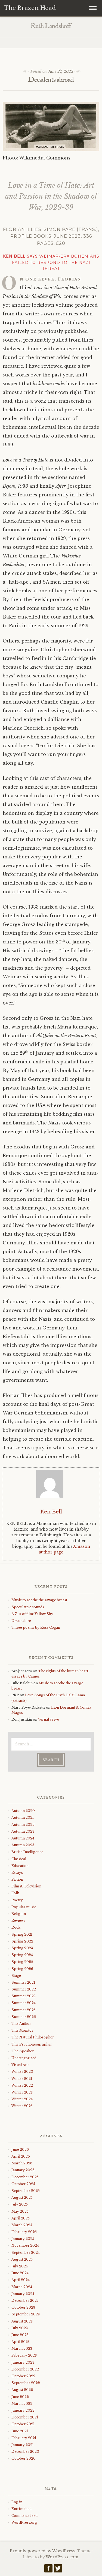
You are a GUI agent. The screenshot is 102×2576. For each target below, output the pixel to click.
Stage (16, 1976)
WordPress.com (62, 2557)
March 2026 (22, 2163)
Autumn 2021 (23, 1818)
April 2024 (21, 2280)
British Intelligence (27, 1852)
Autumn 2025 (23, 1845)
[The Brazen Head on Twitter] (58, 2570)
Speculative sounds (28, 1607)
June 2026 (20, 2150)
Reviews (18, 1921)
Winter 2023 (22, 2092)
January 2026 (23, 2170)
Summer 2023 (24, 1996)
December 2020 (25, 2452)
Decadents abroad (51, 80)
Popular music (24, 1907)
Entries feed (21, 2509)
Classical (19, 1859)
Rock (16, 1927)
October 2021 (23, 2424)
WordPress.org (24, 2522)
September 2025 (26, 2191)
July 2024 (20, 2266)
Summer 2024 (24, 2003)
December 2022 (25, 2369)
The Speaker (23, 2051)
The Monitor (22, 2030)
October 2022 (23, 2376)
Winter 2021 (22, 2079)
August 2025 (22, 2198)
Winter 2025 (22, 2106)
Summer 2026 (24, 2017)
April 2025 (21, 2218)
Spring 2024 (22, 1955)
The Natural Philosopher (33, 2037)
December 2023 (25, 2301)
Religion (19, 1914)
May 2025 (20, 2211)
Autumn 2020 (23, 1811)
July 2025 (20, 2204)
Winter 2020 (22, 2072)
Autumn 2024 (23, 1838)
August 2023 (22, 2321)
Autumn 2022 (23, 1825)
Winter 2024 (22, 2099)
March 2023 (22, 2349)
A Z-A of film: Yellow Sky (32, 1614)
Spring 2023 (22, 1948)
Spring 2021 (22, 1934)
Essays (17, 1873)
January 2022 (23, 2410)
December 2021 (25, 2417)
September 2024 (26, 2253)
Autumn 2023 (23, 1831)
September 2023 (26, 2314)
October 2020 (24, 2458)
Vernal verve (49, 1719)
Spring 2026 (22, 1969)
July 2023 (20, 2328)
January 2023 (23, 2362)
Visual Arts (20, 2065)
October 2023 (23, 2307)
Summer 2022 (24, 1989)
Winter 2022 (22, 2085)
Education (20, 1866)
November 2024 (25, 2245)
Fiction (17, 1879)
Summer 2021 (23, 1982)
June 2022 (20, 2397)
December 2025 (25, 2177)
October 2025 (23, 2184)
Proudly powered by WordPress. (43, 2551)
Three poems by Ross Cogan (36, 1628)
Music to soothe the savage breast (39, 1600)
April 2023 (21, 2342)
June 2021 (20, 2431)
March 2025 (22, 2225)
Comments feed (24, 2516)
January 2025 (23, 2239)
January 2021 (23, 2445)
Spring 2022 (22, 1941)
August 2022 (22, 2390)
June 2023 (20, 2335)
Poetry (17, 1900)
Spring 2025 (22, 1962)
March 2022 (22, 2404)
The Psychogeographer (32, 2044)
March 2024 (22, 2287)
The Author (21, 2024)
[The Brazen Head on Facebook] (48, 2570)
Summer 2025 (24, 2010)
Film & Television (26, 1886)
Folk (15, 1893)
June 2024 (20, 2273)
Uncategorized (24, 2058)
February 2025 (24, 2232)
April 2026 (21, 2156)
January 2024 (23, 2294)
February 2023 (24, 2355)
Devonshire (21, 1621)
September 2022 (26, 2383)
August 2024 (22, 2259)
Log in (17, 2502)
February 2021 (24, 2438)
